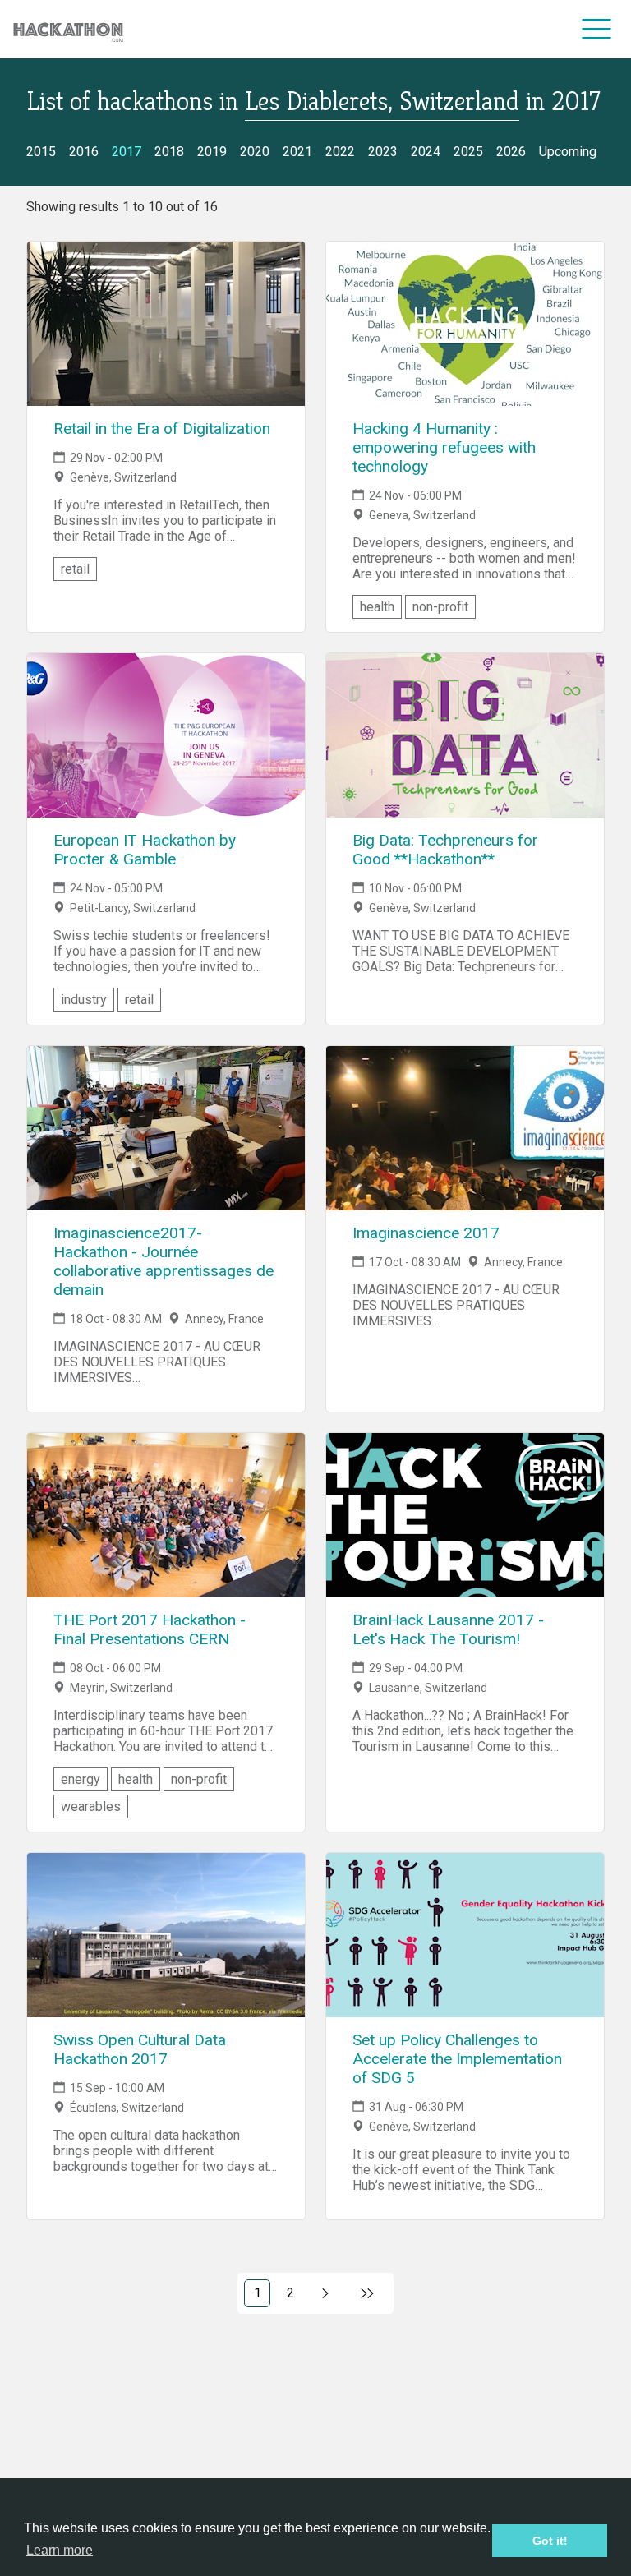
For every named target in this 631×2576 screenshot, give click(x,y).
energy (81, 1779)
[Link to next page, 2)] (326, 2293)
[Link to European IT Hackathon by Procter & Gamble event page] (166, 735)
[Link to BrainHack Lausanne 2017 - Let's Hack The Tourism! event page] (465, 1515)
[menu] (597, 29)
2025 (468, 152)
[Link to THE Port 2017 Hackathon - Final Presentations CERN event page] (166, 1515)
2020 (255, 152)
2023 (383, 152)
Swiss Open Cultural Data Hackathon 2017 (140, 2049)
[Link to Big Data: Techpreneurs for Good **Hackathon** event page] (465, 735)
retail (75, 569)
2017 (127, 152)
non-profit (440, 607)
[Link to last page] (368, 2293)
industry (84, 1000)
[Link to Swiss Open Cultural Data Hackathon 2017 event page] (166, 1935)
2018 (169, 152)
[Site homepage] (68, 29)
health (377, 607)
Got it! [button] (550, 2541)
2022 (340, 152)
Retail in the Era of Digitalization (162, 429)
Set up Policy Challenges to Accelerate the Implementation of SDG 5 (457, 2059)
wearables (91, 1806)
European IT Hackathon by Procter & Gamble (145, 850)
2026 (511, 152)
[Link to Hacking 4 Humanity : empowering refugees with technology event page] (465, 324)
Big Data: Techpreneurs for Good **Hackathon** (445, 850)
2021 (297, 152)
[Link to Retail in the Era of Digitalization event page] (166, 324)
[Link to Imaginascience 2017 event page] (465, 1128)
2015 (41, 152)
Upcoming (568, 152)
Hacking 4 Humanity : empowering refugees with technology (444, 447)
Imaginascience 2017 (426, 1233)
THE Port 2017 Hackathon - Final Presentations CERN (150, 1629)
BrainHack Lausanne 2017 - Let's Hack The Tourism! (448, 1629)
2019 (212, 152)
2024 (426, 152)
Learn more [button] (60, 2550)
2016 (84, 152)
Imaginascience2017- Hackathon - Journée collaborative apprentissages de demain (164, 1261)
